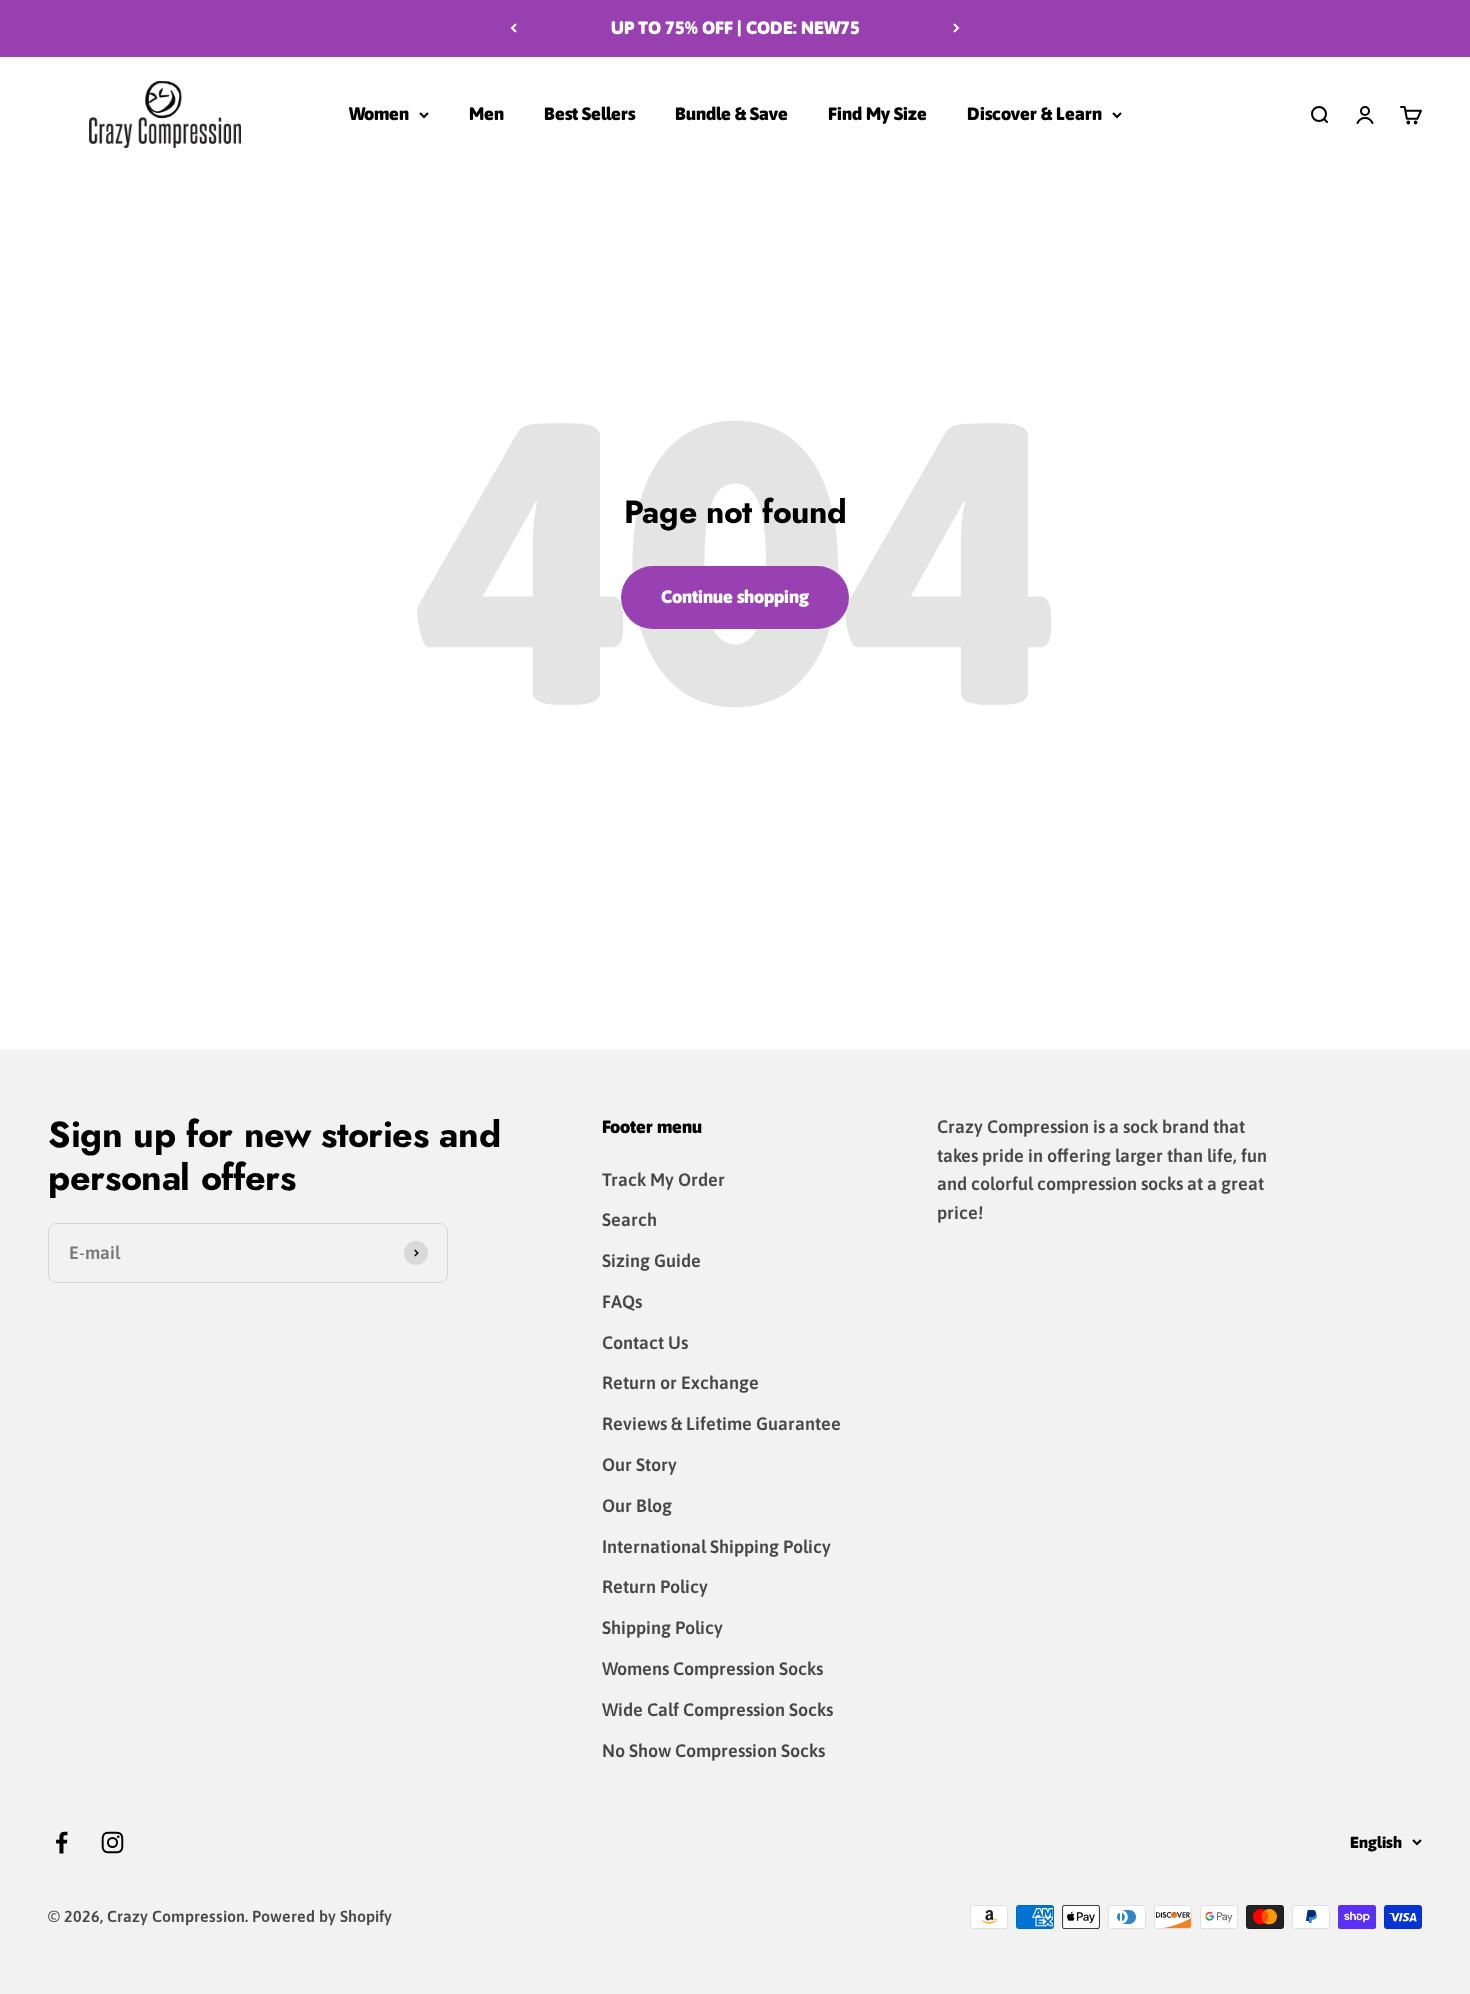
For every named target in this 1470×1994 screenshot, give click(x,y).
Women (379, 113)
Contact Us (645, 1342)
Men (486, 113)
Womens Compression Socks (712, 1668)
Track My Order (663, 1179)
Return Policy (655, 1586)
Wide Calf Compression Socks (717, 1709)
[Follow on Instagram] (112, 1842)
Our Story (639, 1464)
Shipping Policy (662, 1627)
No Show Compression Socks (713, 1750)
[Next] (956, 28)
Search (629, 1219)
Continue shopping (735, 596)
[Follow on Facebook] (61, 1842)
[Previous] (513, 28)
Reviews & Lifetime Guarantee (721, 1423)
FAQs (622, 1301)
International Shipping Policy (716, 1546)
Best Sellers (589, 113)
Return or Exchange (680, 1382)
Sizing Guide (651, 1260)
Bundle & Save (731, 113)
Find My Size (877, 113)
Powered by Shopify (322, 1916)
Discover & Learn (1034, 113)
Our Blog (637, 1505)
